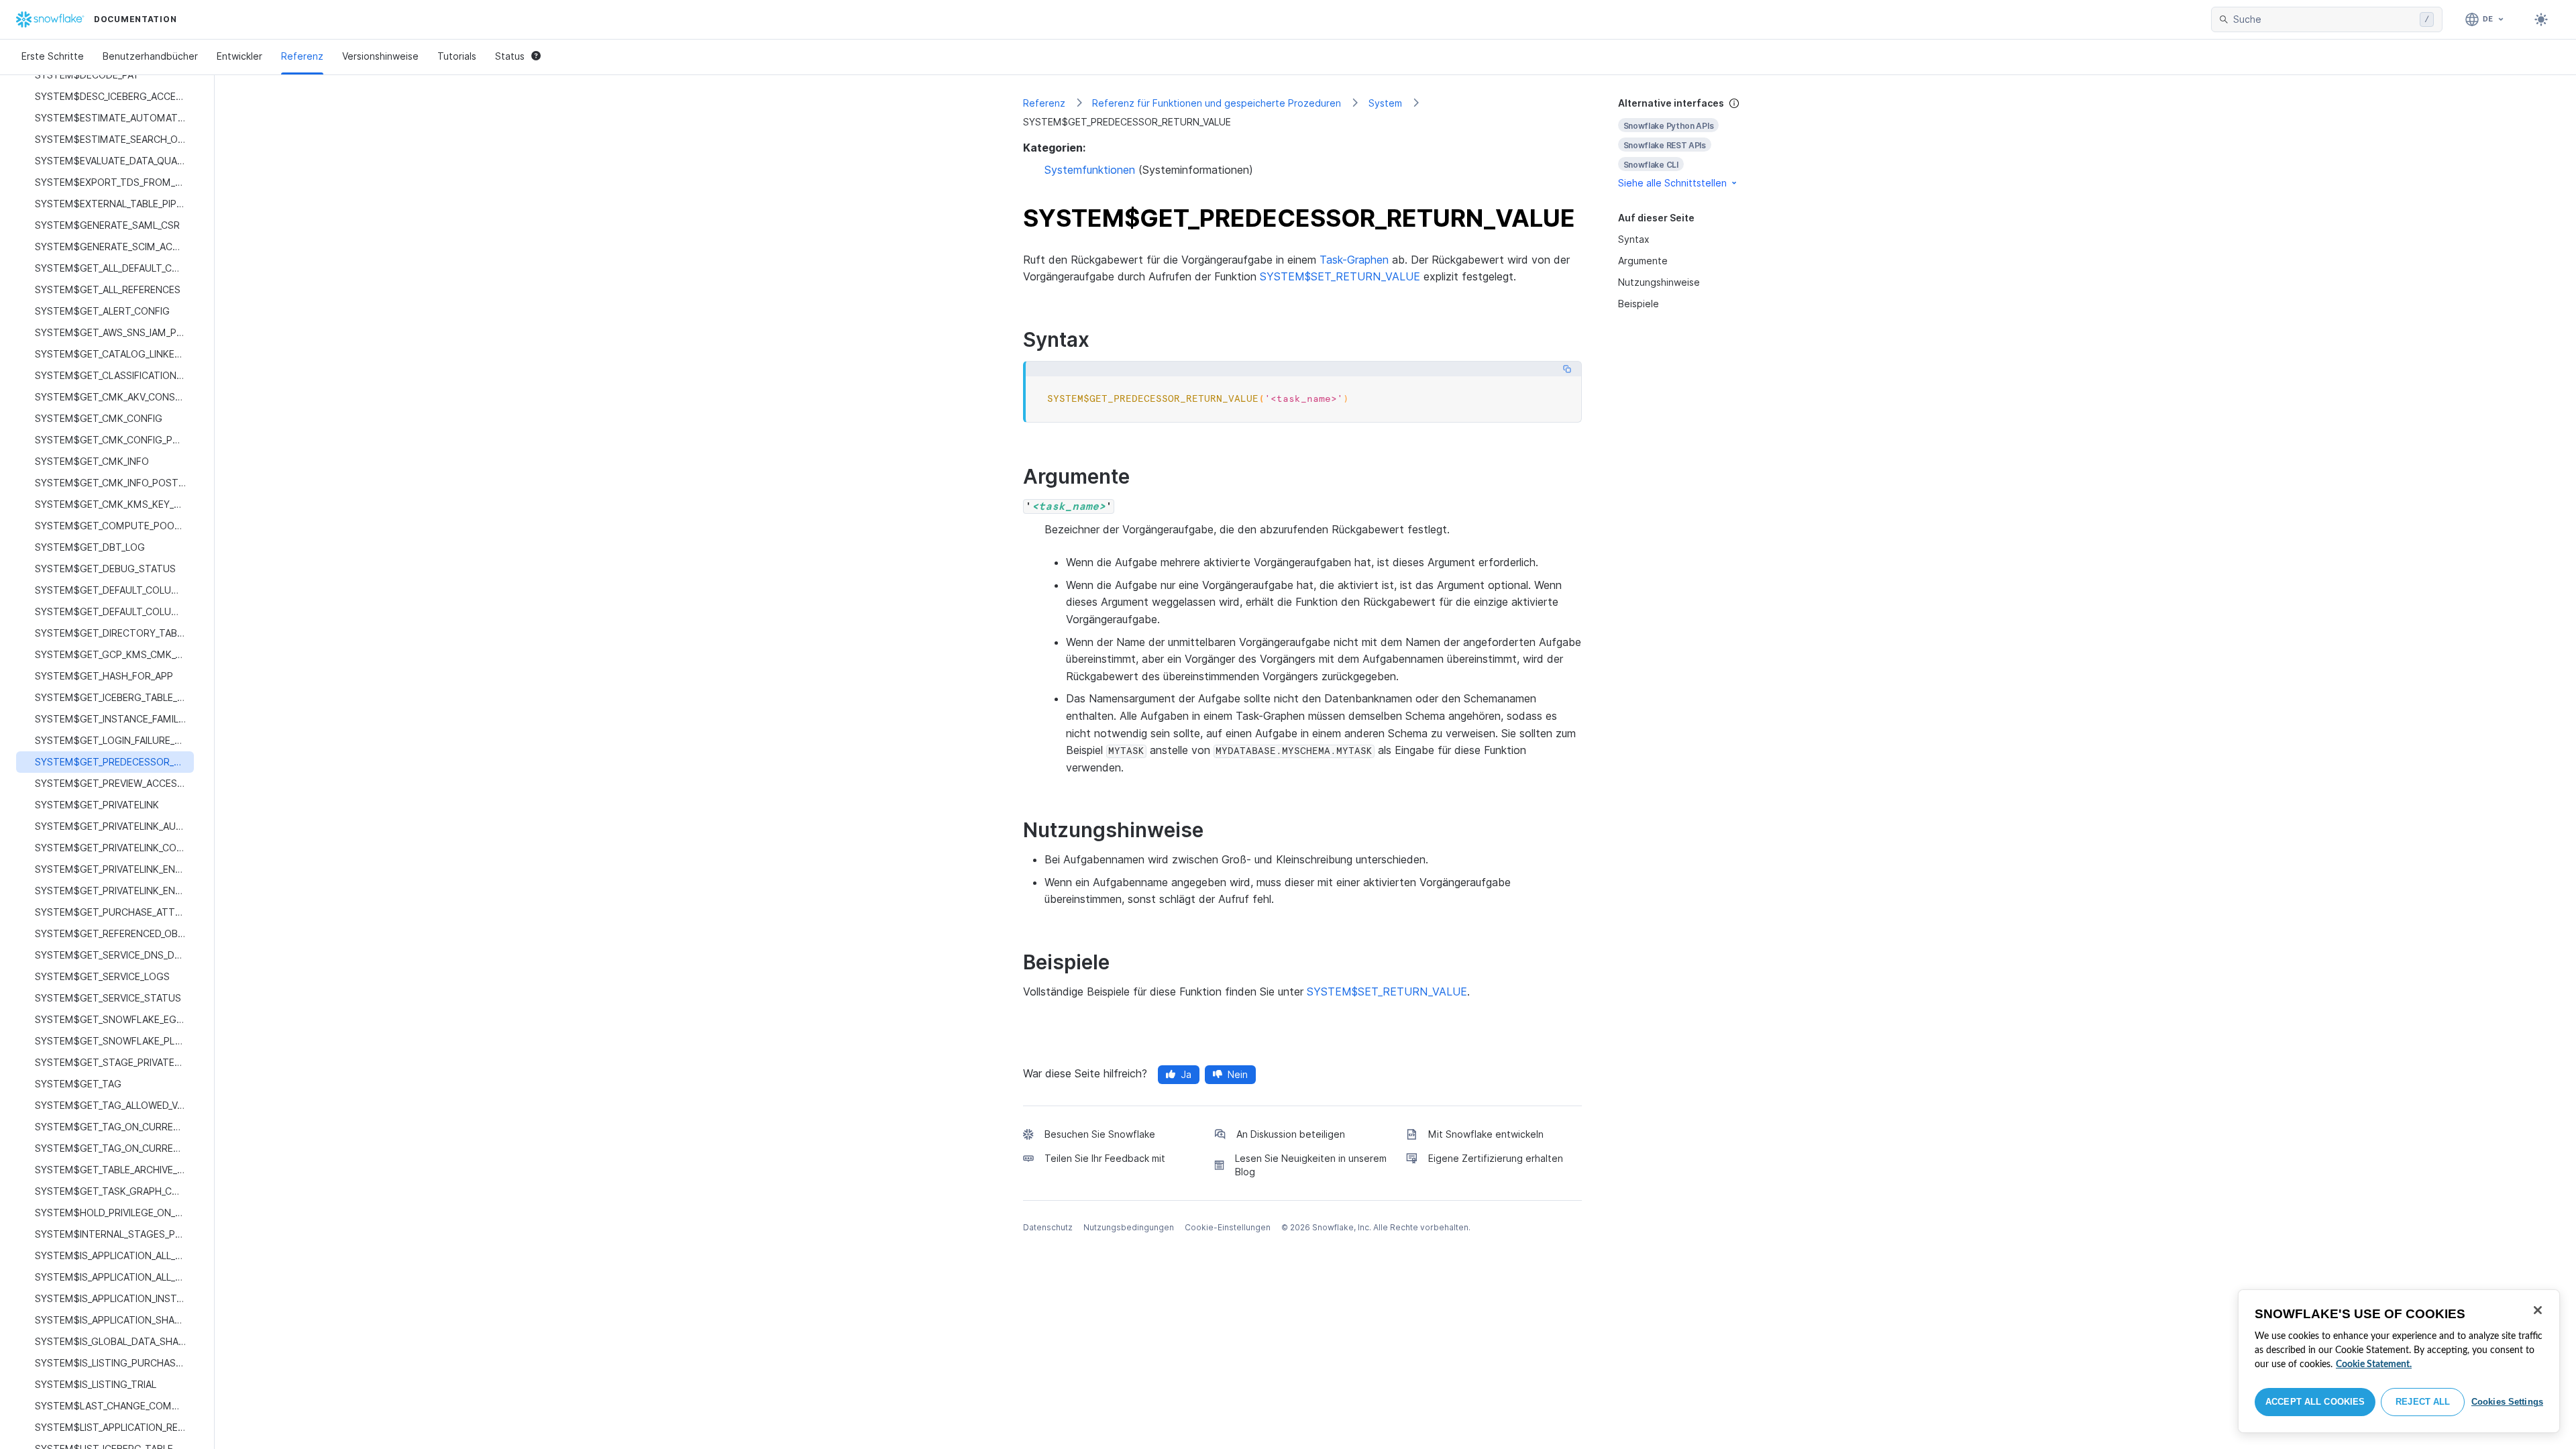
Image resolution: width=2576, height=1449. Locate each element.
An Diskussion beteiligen (1291, 1134)
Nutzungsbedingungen (1129, 1227)
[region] (2399, 1361)
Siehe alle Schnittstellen (1672, 183)
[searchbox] (2324, 19)
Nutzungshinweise (1659, 282)
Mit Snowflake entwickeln (1486, 1134)
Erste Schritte (53, 56)
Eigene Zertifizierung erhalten (1496, 1158)
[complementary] (1693, 143)
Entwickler (239, 56)
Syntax (1634, 239)
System (1385, 103)
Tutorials (457, 56)
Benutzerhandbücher (150, 56)
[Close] (2538, 1310)
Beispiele (1639, 304)
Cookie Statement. (2374, 1364)
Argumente (1643, 261)
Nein (1238, 1074)
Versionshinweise (380, 56)
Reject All (2423, 1402)
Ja (1186, 1074)
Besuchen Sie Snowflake (1100, 1134)
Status (510, 56)
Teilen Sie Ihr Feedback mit (1105, 1158)
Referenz (302, 56)
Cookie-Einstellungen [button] (1228, 1227)
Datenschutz (1048, 1227)
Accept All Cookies (2315, 1402)
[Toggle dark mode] (2541, 19)
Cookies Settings (2507, 1402)
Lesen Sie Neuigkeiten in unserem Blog (1311, 1165)
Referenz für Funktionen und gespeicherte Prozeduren (1217, 103)
